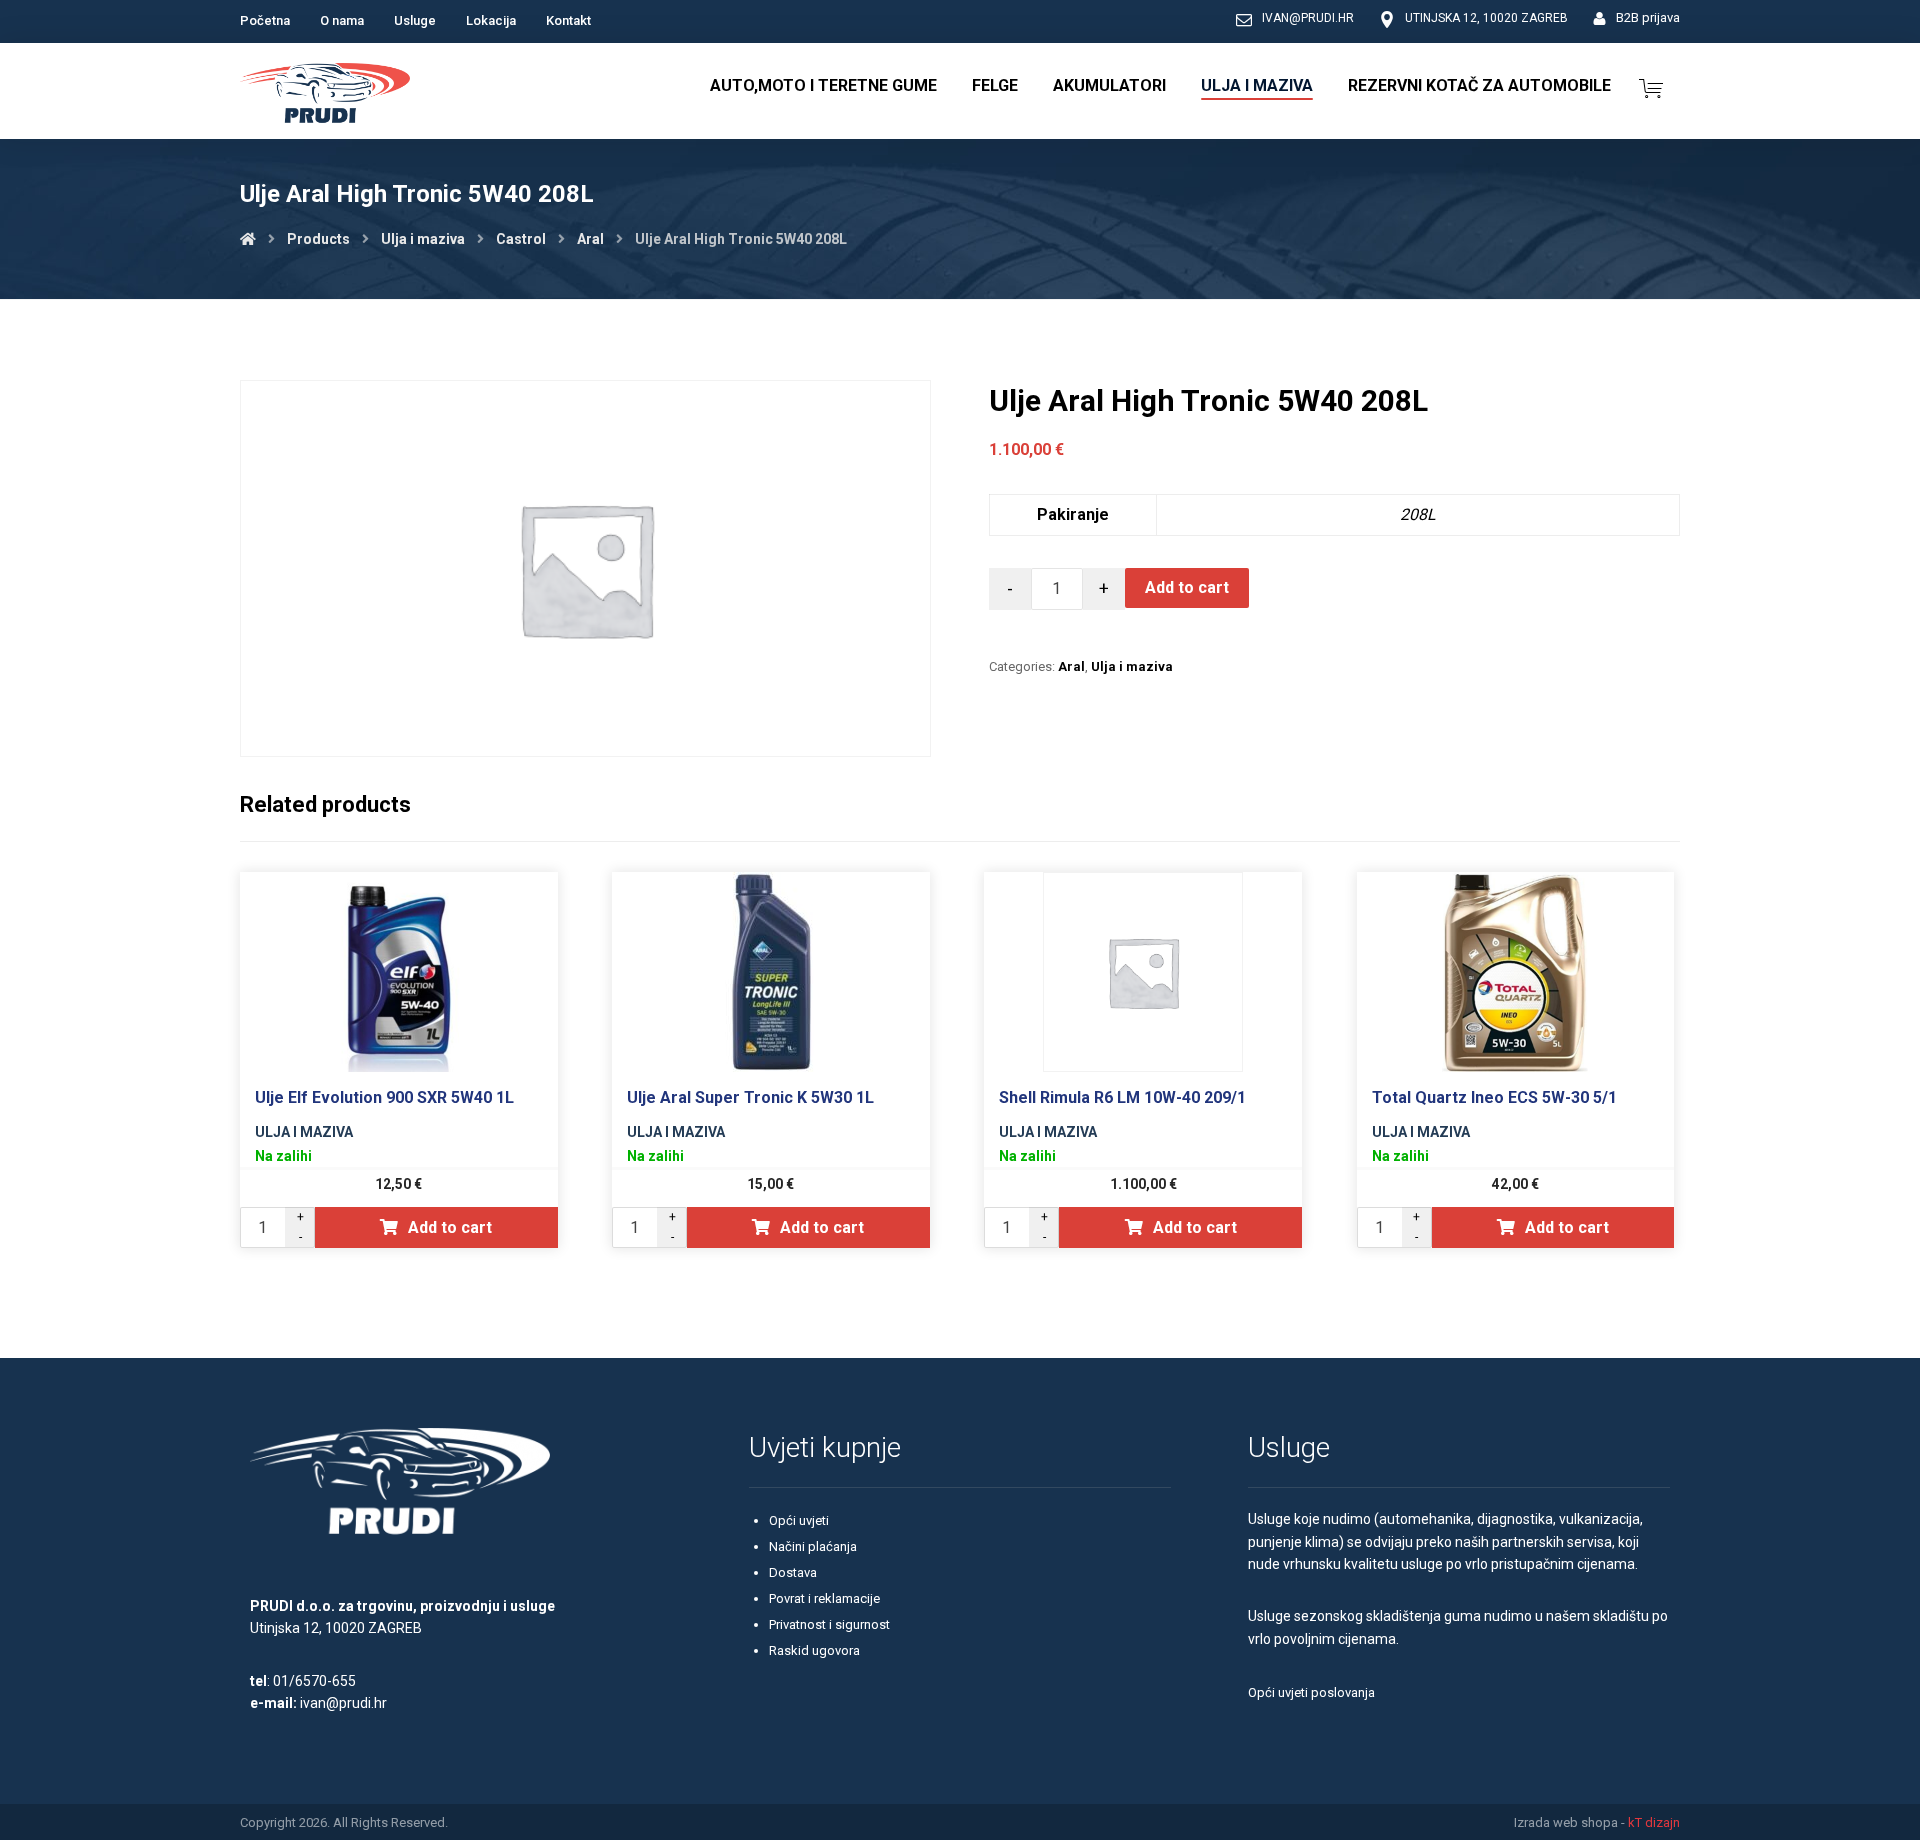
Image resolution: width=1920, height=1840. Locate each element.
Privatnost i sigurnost (829, 1624)
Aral (1071, 666)
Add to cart (1187, 587)
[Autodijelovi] (325, 96)
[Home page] (248, 239)
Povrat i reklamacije (824, 1598)
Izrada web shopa (1566, 1822)
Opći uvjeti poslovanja (1311, 1692)
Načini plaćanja (813, 1546)
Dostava (793, 1572)
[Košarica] (1651, 86)
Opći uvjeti (799, 1520)
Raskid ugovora (814, 1650)
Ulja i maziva (1132, 666)
